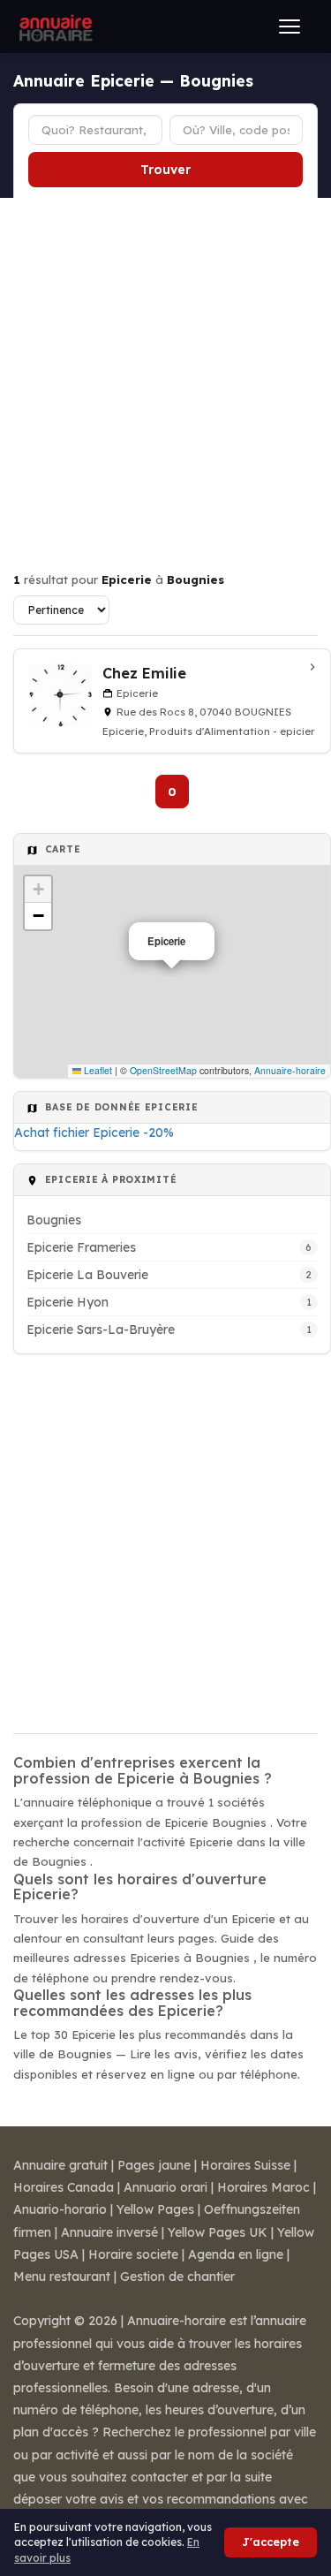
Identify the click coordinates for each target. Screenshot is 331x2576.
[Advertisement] (165, 372)
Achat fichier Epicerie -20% (94, 1133)
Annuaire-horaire (290, 1070)
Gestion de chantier (177, 2277)
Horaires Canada (64, 2187)
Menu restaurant (62, 2277)
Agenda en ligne (236, 2254)
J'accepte (271, 2542)
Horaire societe (133, 2254)
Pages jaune (154, 2165)
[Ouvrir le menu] (290, 27)
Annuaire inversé (109, 2232)
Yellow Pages (155, 2209)
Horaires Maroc (263, 2187)
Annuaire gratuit (60, 2165)
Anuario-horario (60, 2209)
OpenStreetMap (163, 1070)
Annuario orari (165, 2187)
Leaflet (97, 1070)
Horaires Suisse (245, 2165)
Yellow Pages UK (218, 2232)
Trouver (165, 170)
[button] (38, 890)
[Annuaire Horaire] (54, 27)
